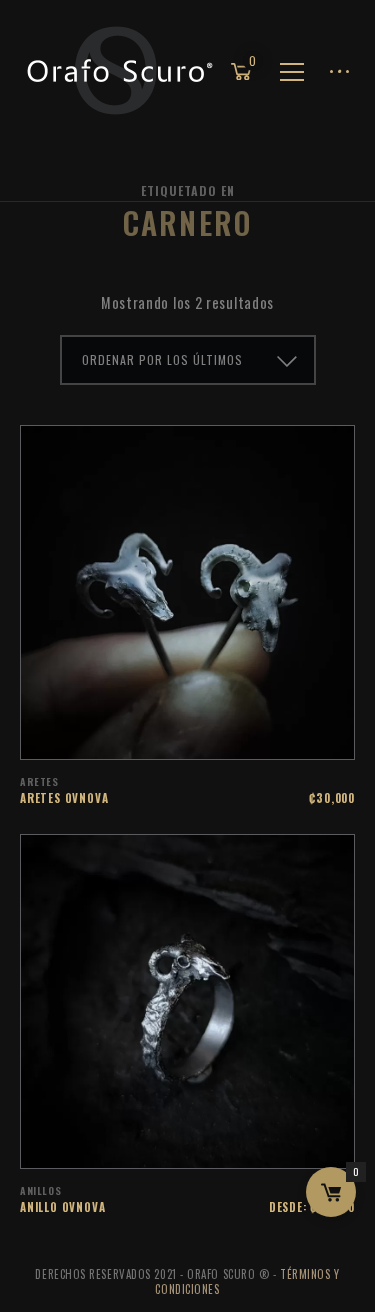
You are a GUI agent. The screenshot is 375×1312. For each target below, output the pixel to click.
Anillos (40, 1190)
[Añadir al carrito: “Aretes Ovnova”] (214, 734)
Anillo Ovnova (62, 1207)
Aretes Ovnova (64, 798)
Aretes (39, 781)
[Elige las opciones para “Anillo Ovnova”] (214, 1143)
